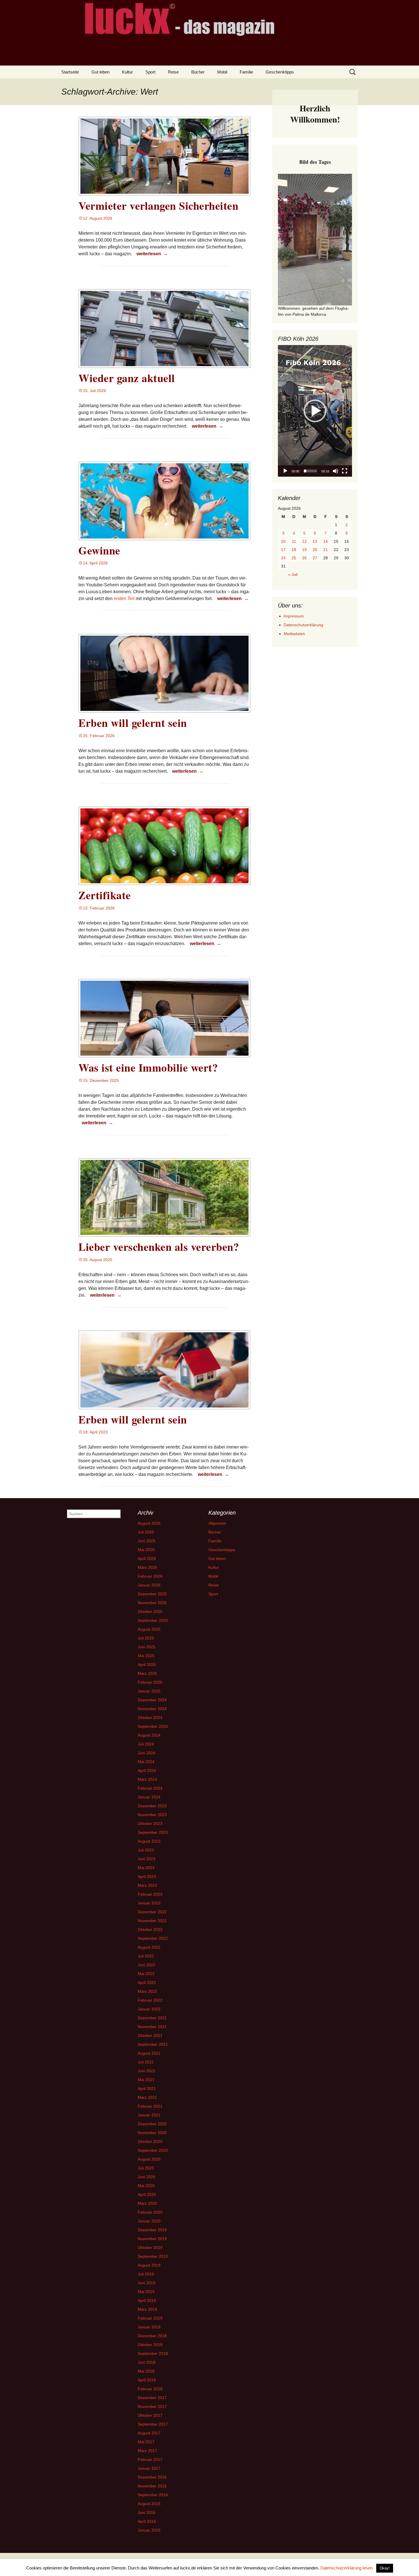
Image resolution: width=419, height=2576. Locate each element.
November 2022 (152, 1921)
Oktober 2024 (150, 1718)
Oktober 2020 (150, 2141)
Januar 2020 (149, 2221)
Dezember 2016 (152, 2477)
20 (315, 550)
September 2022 (153, 1938)
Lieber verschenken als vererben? (159, 1247)
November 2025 (152, 1603)
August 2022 (149, 1947)
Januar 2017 (149, 2468)
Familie (246, 72)
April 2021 (147, 2088)
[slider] (310, 471)
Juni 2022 (147, 1965)
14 (326, 541)
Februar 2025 (150, 1682)
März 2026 (147, 1567)
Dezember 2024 (152, 1700)
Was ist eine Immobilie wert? (148, 1067)
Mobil (222, 72)
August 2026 (149, 1523)
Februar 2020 (150, 2212)
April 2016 (147, 2521)
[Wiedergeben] (285, 471)
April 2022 (147, 1983)
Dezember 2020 (152, 2124)
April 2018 (147, 2380)
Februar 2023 (150, 1894)
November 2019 (152, 2239)
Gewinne (99, 550)
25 (294, 558)
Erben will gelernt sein (133, 723)
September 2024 (153, 1726)
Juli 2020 (146, 2168)
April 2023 (147, 1877)
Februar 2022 (150, 2000)
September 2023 (153, 1832)
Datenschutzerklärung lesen (346, 2568)
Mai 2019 (146, 2292)
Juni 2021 (147, 2071)
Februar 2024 (150, 1788)
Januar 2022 (149, 2009)
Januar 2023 (149, 1903)
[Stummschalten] (335, 471)
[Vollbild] (345, 471)
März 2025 (147, 1673)
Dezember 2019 (152, 2230)
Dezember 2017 (152, 2398)
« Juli (293, 574)
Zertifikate (105, 895)
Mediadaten (294, 634)
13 (315, 541)
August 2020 (149, 2159)
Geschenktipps (280, 72)
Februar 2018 (150, 2389)
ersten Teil (124, 598)
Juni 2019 (147, 2283)
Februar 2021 (150, 2106)
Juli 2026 (146, 1532)
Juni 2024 (147, 1753)
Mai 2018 (146, 2371)
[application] (315, 411)
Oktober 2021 (150, 2035)
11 (294, 541)
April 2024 (147, 1771)
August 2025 (149, 1629)
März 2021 (147, 2097)
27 (315, 558)
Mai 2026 (146, 1550)
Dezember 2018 (152, 2336)
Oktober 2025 (150, 1612)
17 (283, 550)
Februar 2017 (150, 2459)
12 (304, 541)
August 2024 (149, 1735)
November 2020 (152, 2133)
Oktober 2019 (150, 2247)
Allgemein (217, 1523)
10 (283, 541)
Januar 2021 (149, 2115)
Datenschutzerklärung (303, 625)
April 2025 (147, 1665)
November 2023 (152, 1815)
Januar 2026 (149, 1585)
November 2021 (152, 2027)
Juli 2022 (146, 1956)
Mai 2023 (146, 1868)
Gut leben (100, 72)
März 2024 (147, 1779)
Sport (150, 72)
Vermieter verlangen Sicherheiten (158, 206)
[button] (315, 411)
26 (304, 558)
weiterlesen (153, 254)
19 (304, 550)
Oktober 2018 (150, 2345)
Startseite (70, 72)
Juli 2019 (146, 2274)
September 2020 (153, 2150)
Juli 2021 (146, 2062)
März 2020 (147, 2203)
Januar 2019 (149, 2327)
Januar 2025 (149, 1691)
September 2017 (153, 2424)
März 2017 (147, 2451)
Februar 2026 (150, 1576)
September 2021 (153, 2044)
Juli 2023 (146, 1850)
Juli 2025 (146, 1638)
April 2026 (147, 1559)
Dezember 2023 (152, 1806)
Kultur (127, 72)
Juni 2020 (147, 2177)
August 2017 (149, 2433)
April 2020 (147, 2194)
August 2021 (149, 2053)
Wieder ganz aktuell (127, 378)
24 (283, 558)
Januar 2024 (149, 1797)
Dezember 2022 (152, 1912)
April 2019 (147, 2300)
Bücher (198, 72)
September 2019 (153, 2256)
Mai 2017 (146, 2442)
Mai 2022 (146, 1974)
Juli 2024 (146, 1744)
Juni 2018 (147, 2362)
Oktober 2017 (150, 2415)
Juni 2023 (147, 1859)
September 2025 (153, 1620)
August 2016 (149, 2504)
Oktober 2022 (150, 1930)
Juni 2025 (147, 1647)
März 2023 (147, 1885)
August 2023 (149, 1841)
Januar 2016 (149, 2530)
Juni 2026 (147, 1541)
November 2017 (152, 2406)
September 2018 (153, 2353)
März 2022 (147, 1991)
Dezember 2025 (152, 1594)
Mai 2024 (146, 1762)
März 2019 (147, 2309)
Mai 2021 (146, 2080)
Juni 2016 (147, 2512)
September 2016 (153, 2495)
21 (326, 550)
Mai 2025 (146, 1656)
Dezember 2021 (152, 2018)
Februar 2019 (150, 2318)
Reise (173, 72)
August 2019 (149, 2265)
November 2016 (152, 2486)
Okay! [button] (385, 2568)
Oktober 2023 (150, 1824)
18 (294, 550)
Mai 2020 (146, 2186)
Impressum (294, 616)
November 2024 (152, 1709)
